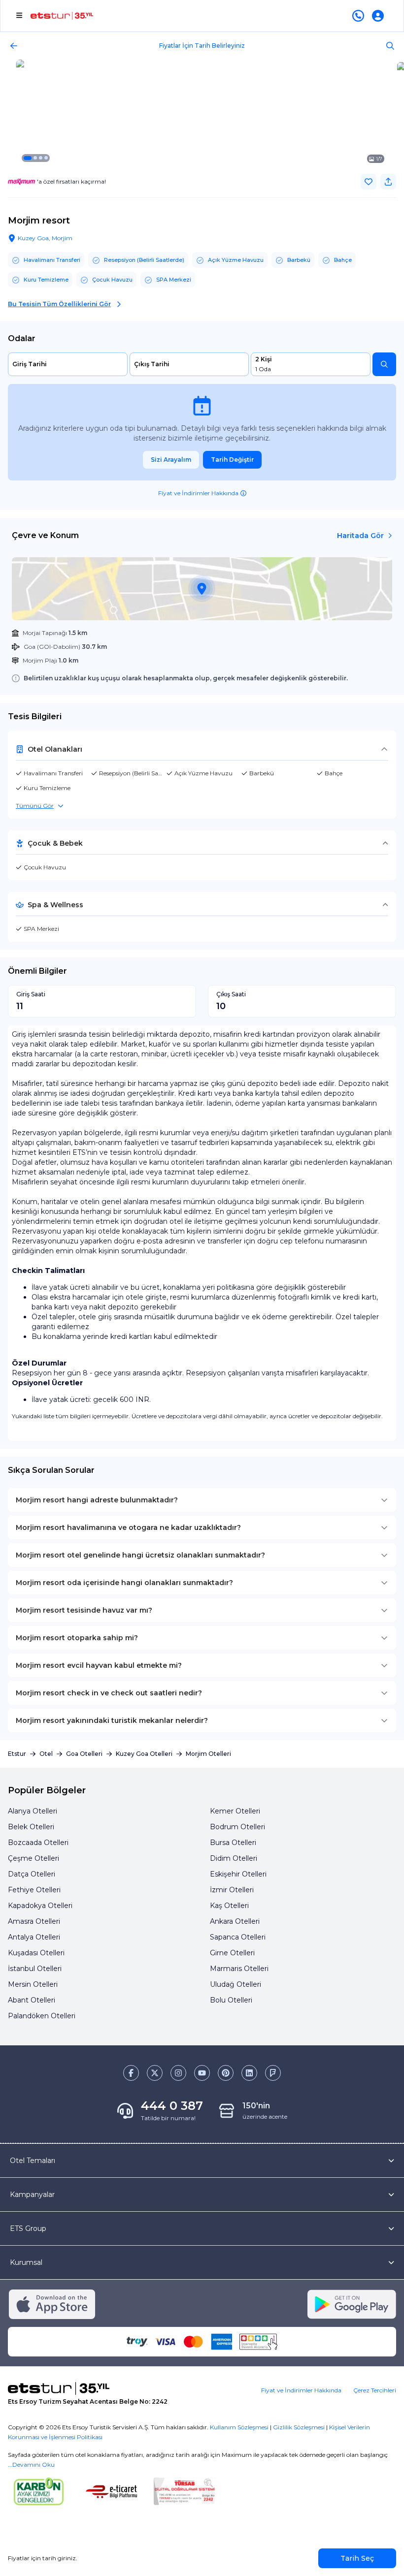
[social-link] (131, 2073)
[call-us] (360, 16)
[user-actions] (380, 16)
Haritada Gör (360, 536)
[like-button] (369, 182)
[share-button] (388, 182)
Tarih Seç (357, 2558)
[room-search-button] (384, 364)
